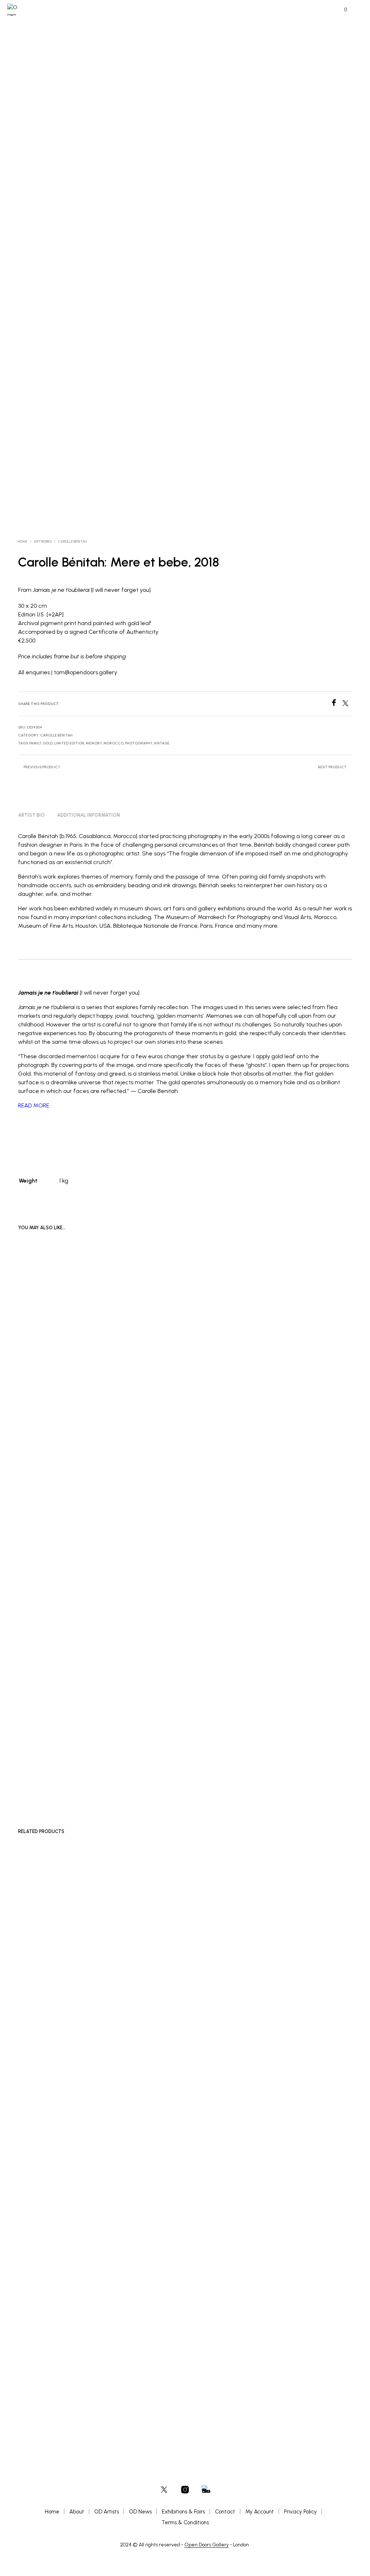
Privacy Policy (300, 2512)
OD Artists (107, 2512)
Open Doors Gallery (206, 2545)
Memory (94, 743)
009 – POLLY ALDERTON (44, 2375)
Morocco (113, 743)
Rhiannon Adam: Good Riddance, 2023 (284, 1771)
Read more (264, 1779)
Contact (225, 2512)
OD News (140, 2512)
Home (23, 541)
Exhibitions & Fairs (183, 2512)
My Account (260, 2512)
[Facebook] (336, 704)
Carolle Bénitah (72, 541)
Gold (48, 743)
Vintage (162, 743)
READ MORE (34, 1105)
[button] (341, 10)
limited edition (69, 743)
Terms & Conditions (185, 2522)
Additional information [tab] (89, 815)
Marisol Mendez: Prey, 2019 (276, 2375)
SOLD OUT (34, 1370)
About (77, 2512)
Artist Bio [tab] (31, 815)
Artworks (43, 541)
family (35, 743)
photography (139, 743)
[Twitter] (347, 704)
